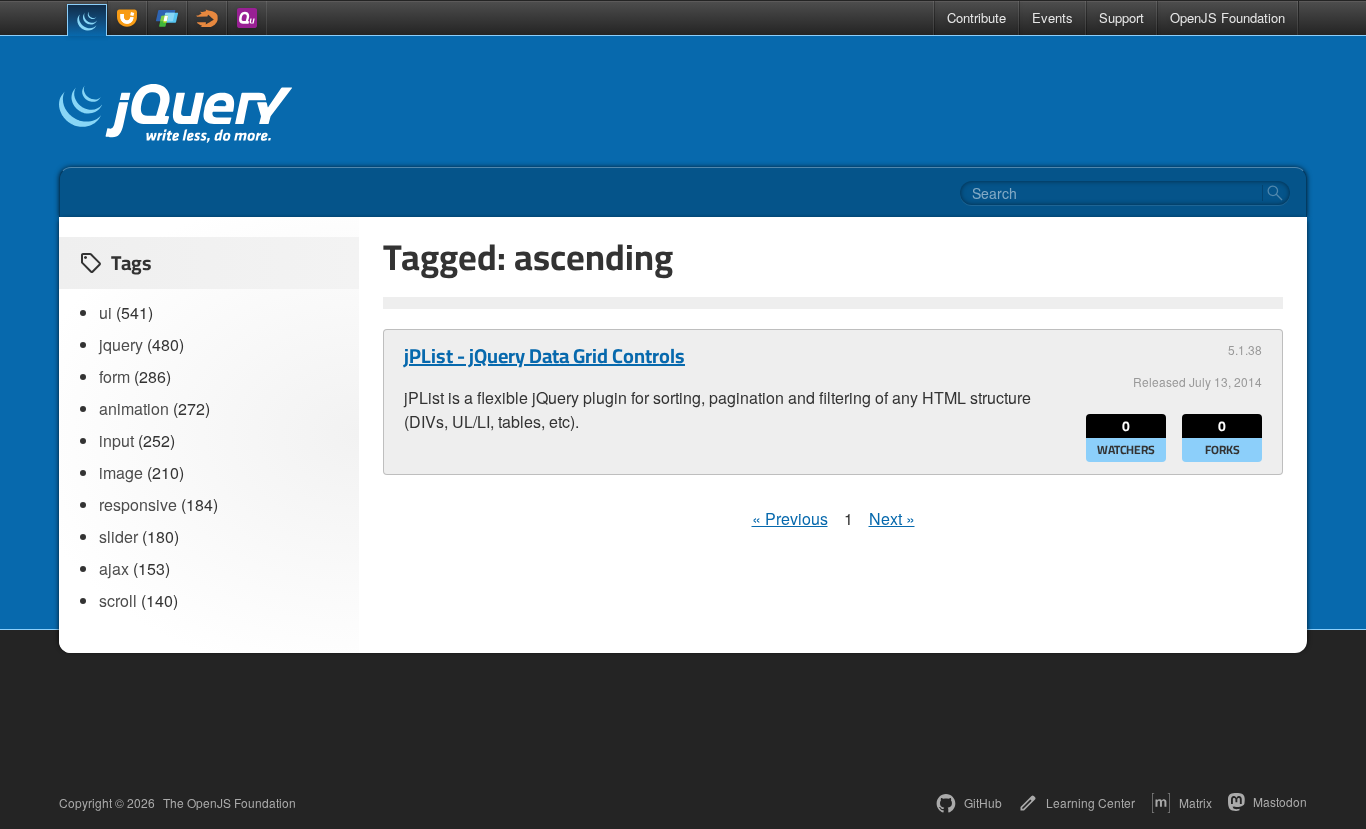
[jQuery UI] (127, 18)
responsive (138, 504)
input (116, 440)
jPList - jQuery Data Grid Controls (544, 356)
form (114, 376)
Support (1121, 17)
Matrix (1195, 802)
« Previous (790, 518)
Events (1052, 17)
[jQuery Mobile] (167, 18)
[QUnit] (247, 18)
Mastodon (1280, 801)
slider (118, 536)
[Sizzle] (207, 18)
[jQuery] (87, 20)
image (121, 472)
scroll (118, 600)
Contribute (976, 17)
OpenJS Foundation (1227, 17)
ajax (114, 568)
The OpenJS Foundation (229, 803)
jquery (121, 344)
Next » (892, 518)
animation (134, 408)
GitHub (983, 802)
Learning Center (1090, 802)
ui (105, 312)
